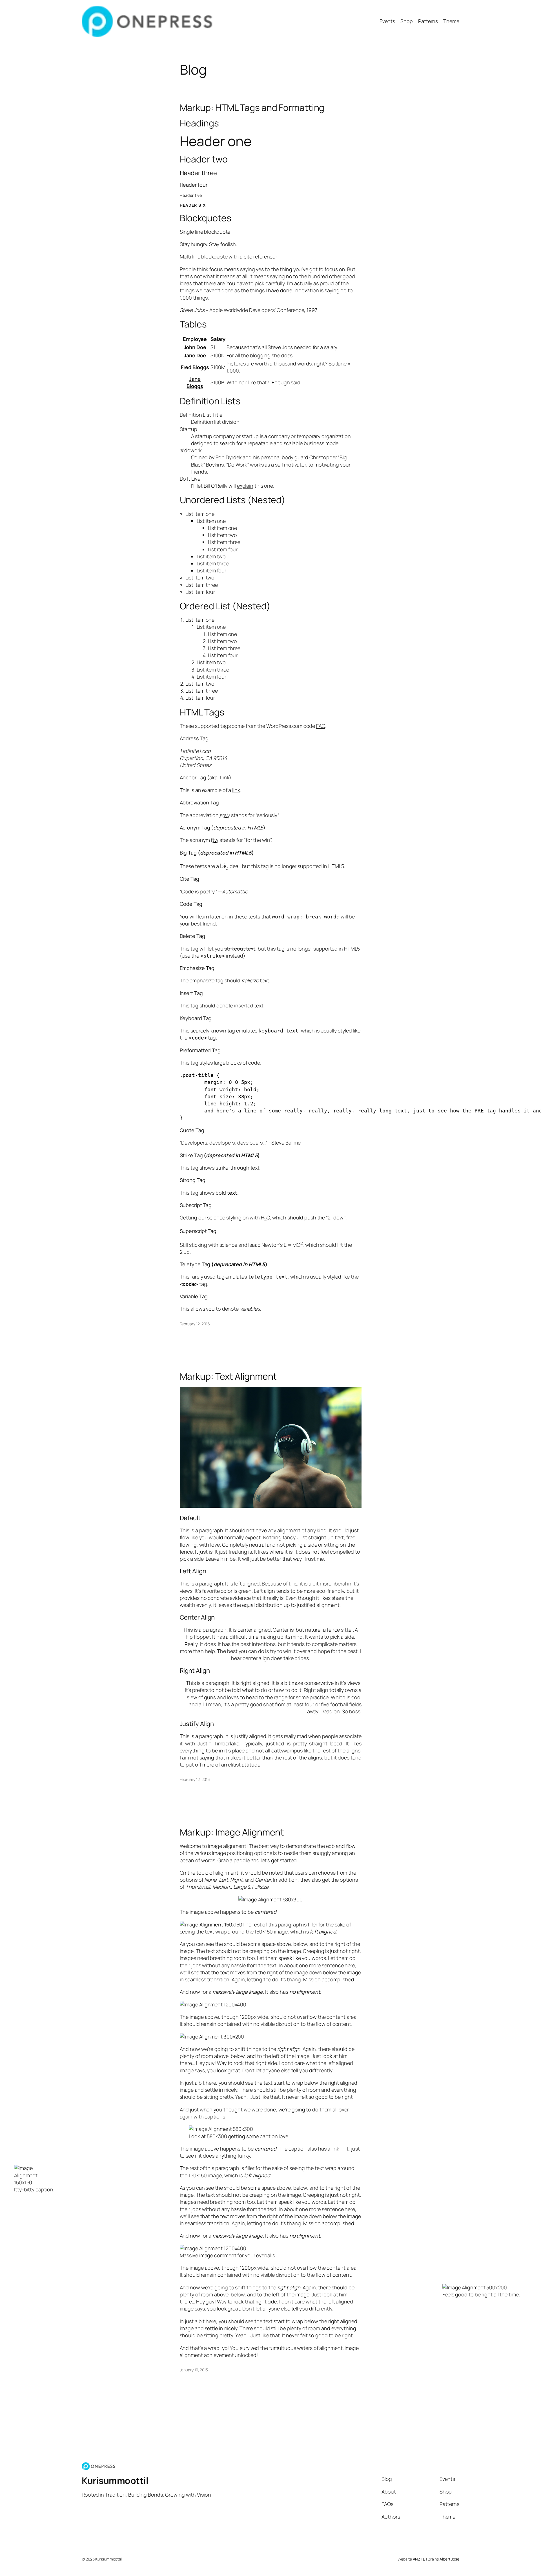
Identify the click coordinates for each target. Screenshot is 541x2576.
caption (269, 2136)
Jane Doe (195, 355)
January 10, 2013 (194, 2370)
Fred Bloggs (195, 367)
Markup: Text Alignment (228, 1376)
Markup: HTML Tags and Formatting (252, 108)
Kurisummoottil (115, 2481)
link (236, 790)
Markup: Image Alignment (232, 1832)
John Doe (195, 347)
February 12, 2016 (195, 1324)
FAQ (321, 726)
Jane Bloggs (195, 382)
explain (245, 486)
